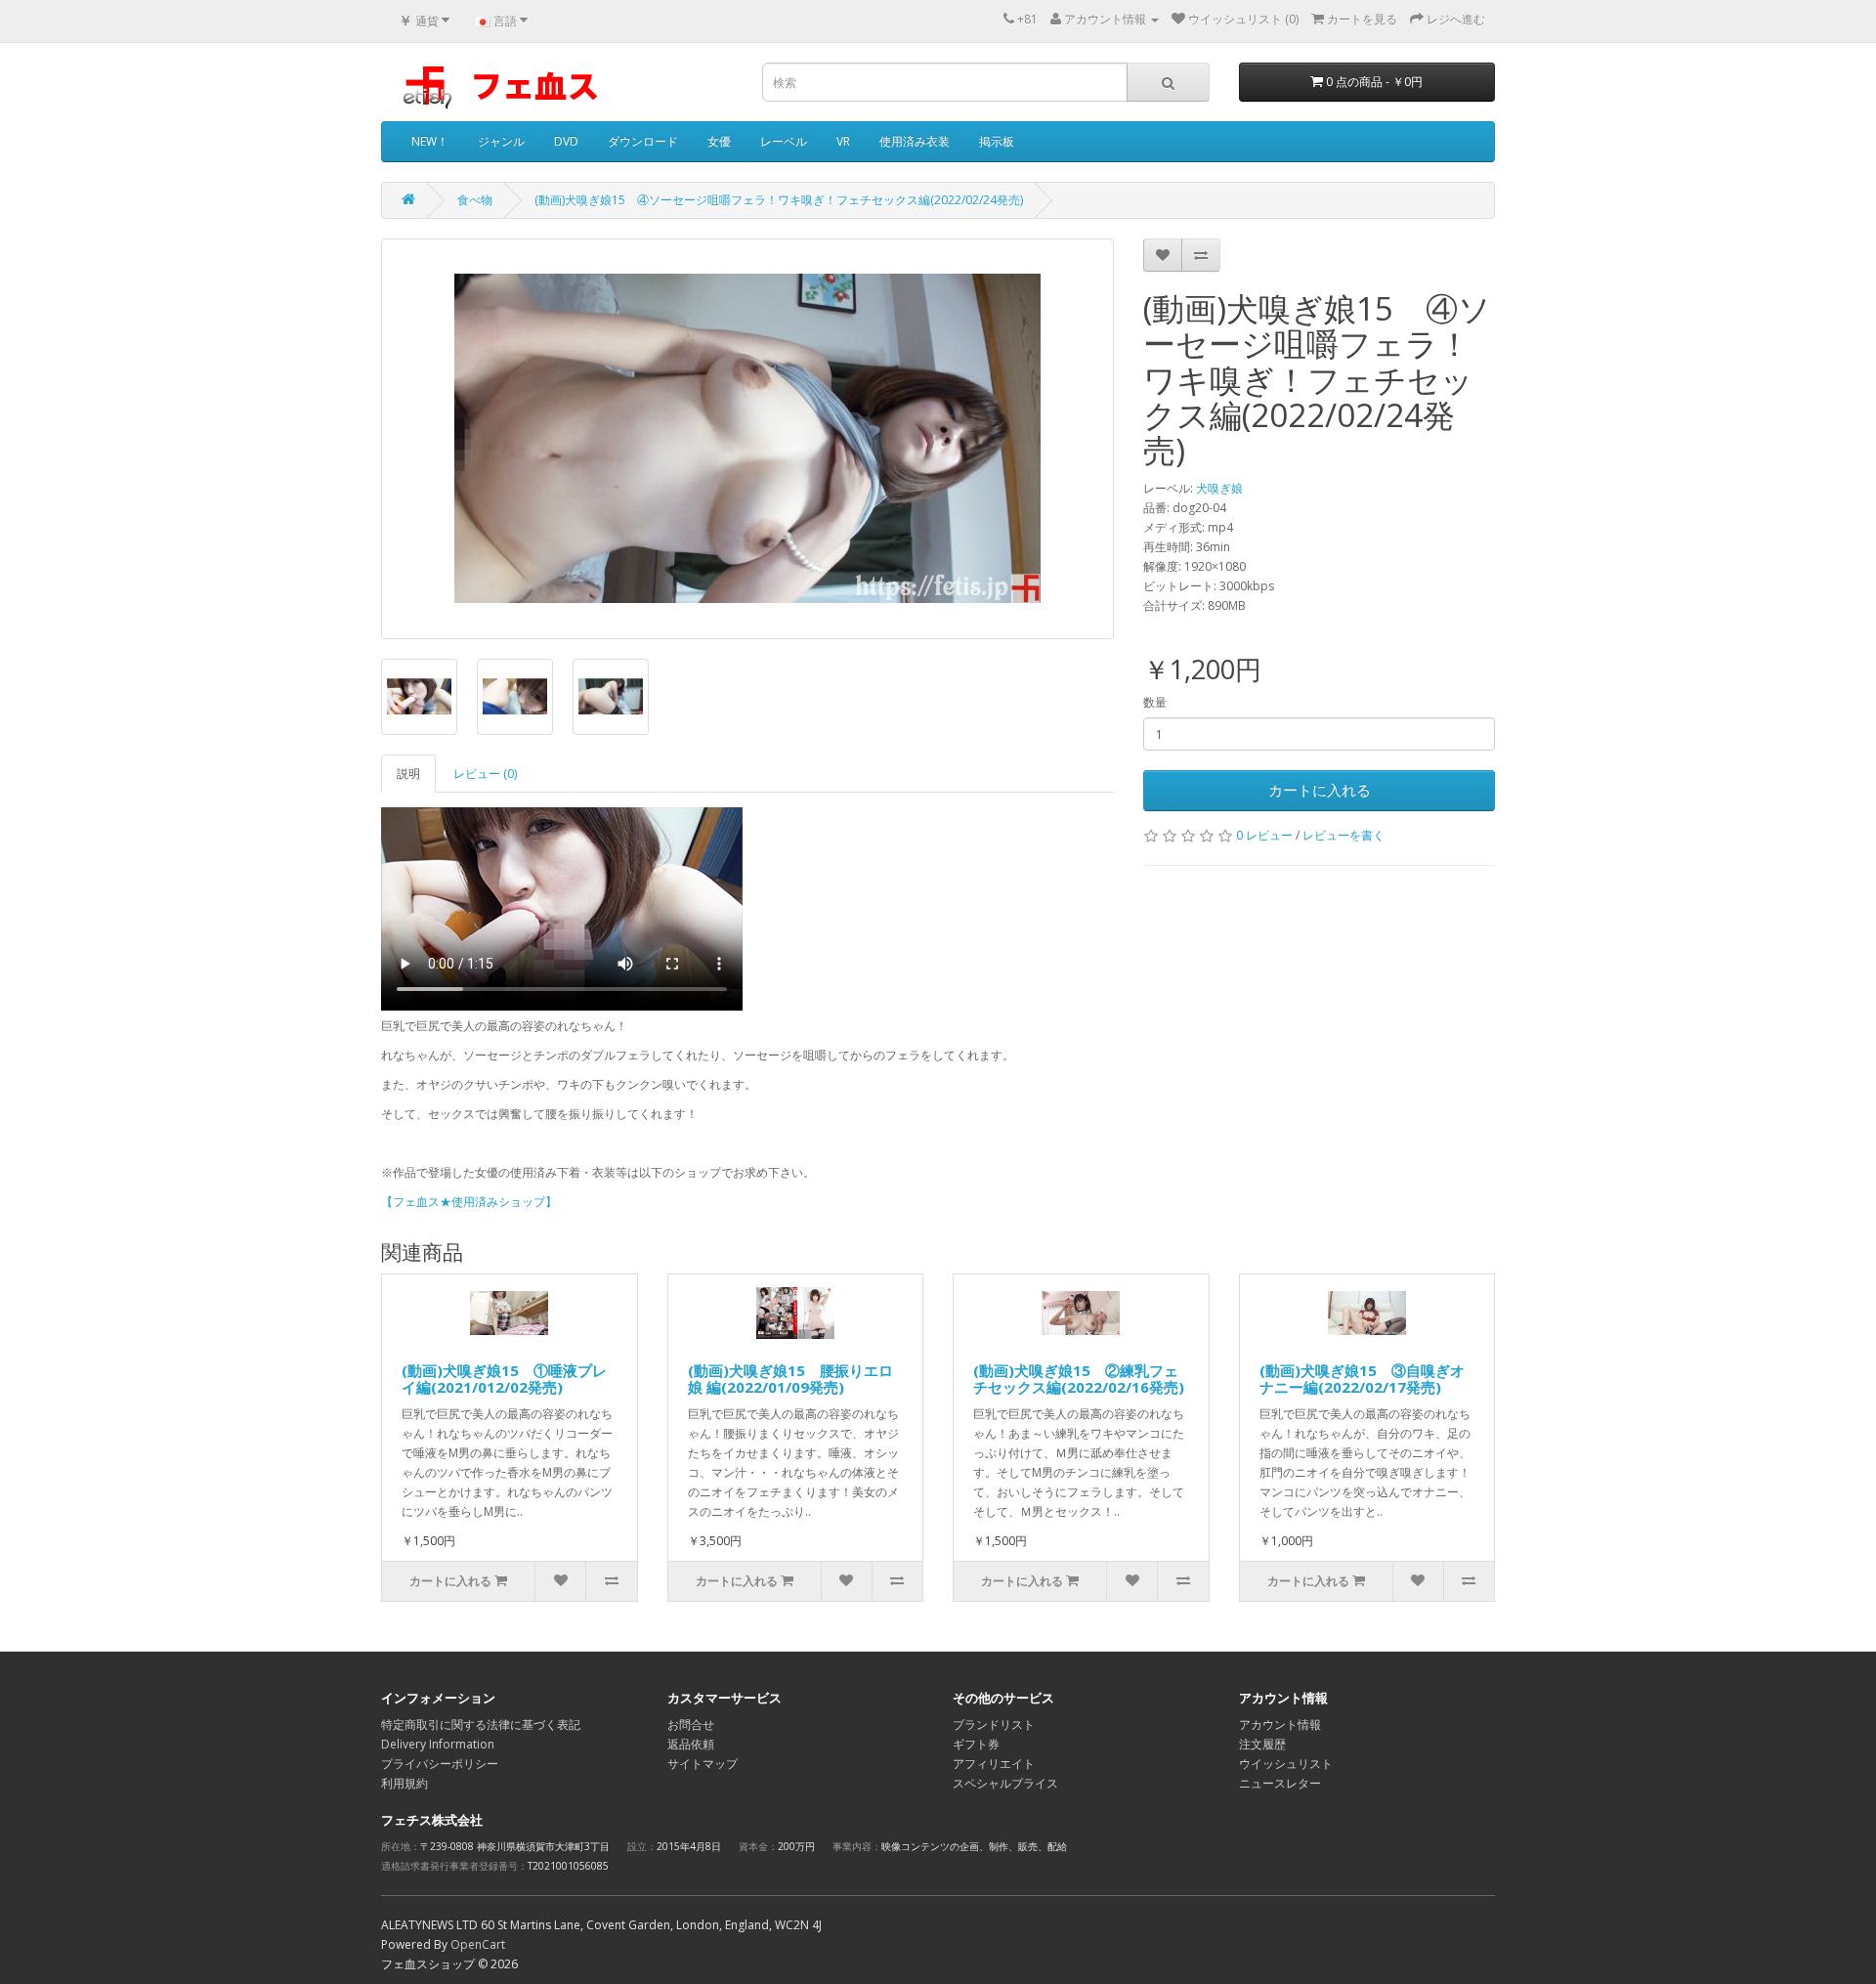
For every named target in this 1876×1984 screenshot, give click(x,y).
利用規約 (405, 1783)
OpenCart (478, 1944)
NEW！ (430, 141)
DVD (566, 141)
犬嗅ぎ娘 (1219, 488)
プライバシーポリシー (440, 1764)
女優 (719, 141)
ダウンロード (643, 141)
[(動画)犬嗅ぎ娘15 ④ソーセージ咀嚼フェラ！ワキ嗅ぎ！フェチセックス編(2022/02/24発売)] (747, 439)
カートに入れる (1320, 790)
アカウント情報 (1280, 1725)
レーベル (784, 141)
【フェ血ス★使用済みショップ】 (469, 1202)
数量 (1155, 702)
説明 (408, 774)
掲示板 (997, 141)
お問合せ (691, 1725)
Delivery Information (438, 1744)
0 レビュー (1264, 835)
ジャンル (501, 141)
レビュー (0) (485, 774)
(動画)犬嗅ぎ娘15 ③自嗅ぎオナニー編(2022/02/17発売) (1362, 1379)
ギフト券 (976, 1744)
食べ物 (475, 200)
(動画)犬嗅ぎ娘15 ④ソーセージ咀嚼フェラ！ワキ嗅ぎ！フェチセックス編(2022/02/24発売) (779, 200)
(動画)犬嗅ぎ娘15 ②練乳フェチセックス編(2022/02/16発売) (1079, 1379)
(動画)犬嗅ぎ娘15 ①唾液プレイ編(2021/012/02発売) (504, 1379)
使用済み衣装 (915, 141)
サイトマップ (703, 1764)
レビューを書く (1343, 835)
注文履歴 (1262, 1744)
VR (843, 141)
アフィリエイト (994, 1764)
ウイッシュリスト (1286, 1764)
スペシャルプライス (1005, 1783)
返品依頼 (691, 1744)
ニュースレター (1280, 1783)
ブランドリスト (994, 1725)
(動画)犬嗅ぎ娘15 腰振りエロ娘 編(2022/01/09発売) (790, 1379)
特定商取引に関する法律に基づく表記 (481, 1725)
